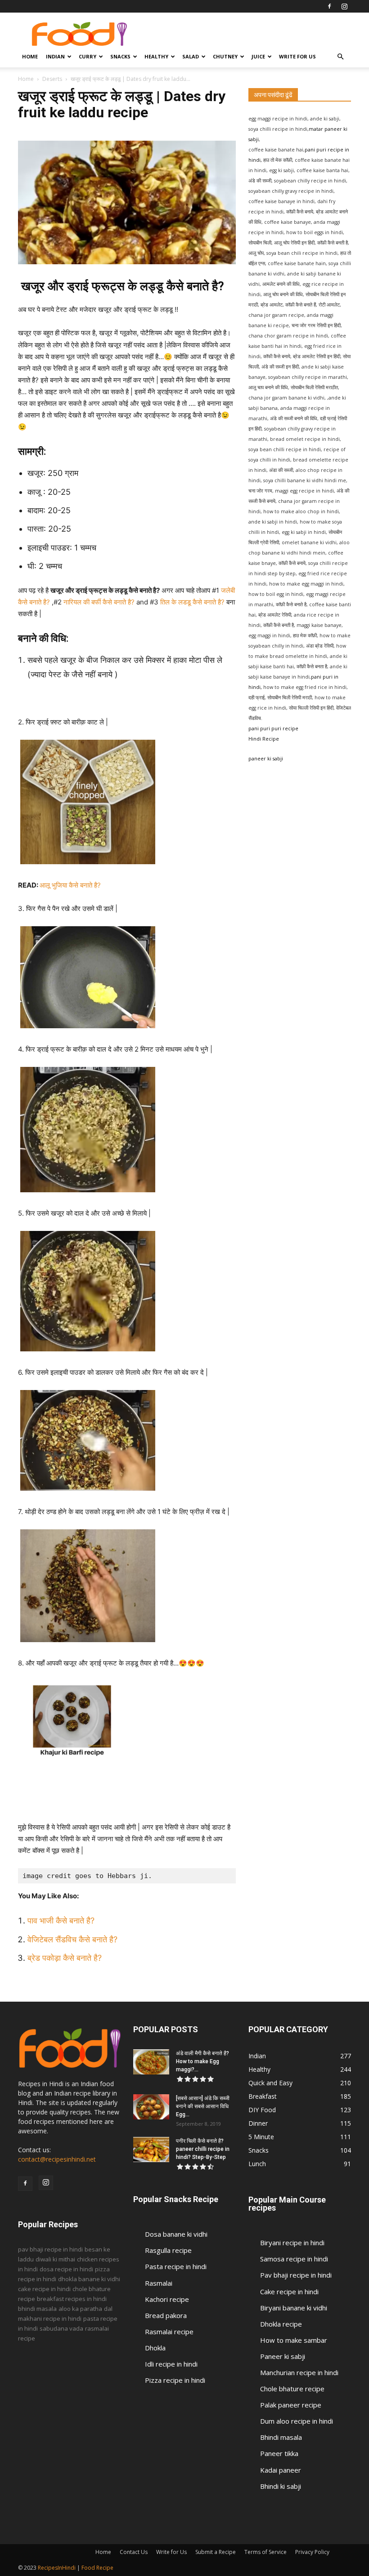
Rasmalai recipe (169, 2332)
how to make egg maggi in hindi (306, 584)
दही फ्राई (256, 697)
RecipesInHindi (57, 2568)
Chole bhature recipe (292, 2389)
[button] (340, 57)
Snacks (120, 56)
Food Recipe (97, 2568)
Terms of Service (265, 2552)
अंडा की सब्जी (281, 470)
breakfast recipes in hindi (72, 2299)
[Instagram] (344, 6)
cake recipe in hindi (44, 2289)
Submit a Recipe (216, 2552)
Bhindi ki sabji (281, 2486)
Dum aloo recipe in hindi (297, 2421)
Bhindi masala (281, 2437)
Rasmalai (159, 2283)
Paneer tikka (279, 2453)
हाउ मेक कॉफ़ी (305, 635)
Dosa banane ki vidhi (176, 2234)
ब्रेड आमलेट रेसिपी (275, 615)
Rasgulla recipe (168, 2250)
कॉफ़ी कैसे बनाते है (291, 604)
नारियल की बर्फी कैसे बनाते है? (100, 602)
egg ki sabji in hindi (304, 532)
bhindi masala (37, 2309)
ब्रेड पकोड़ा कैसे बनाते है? (66, 1958)
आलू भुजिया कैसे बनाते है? (71, 885)
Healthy (156, 56)
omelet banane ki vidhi (309, 542)
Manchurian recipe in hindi (299, 2372)
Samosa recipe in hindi (294, 2259)
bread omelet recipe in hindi (305, 439)
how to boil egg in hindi (276, 594)
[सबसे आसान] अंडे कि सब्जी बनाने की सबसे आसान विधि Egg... (203, 2106)
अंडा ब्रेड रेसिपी (320, 646)
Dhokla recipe (281, 2324)
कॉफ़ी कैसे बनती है (279, 625)
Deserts (52, 79)
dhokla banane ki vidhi (89, 2279)
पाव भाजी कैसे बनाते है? (62, 1921)
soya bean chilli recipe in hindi (285, 449)
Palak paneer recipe (291, 2405)
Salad (191, 56)
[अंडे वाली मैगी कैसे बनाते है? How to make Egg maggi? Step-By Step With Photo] (151, 2062)
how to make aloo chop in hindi (301, 511)
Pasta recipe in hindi (176, 2266)
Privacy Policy (312, 2552)
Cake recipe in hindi (289, 2292)
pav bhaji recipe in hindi (50, 2249)
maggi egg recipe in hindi (304, 491)
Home (30, 56)
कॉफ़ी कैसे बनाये (292, 563)
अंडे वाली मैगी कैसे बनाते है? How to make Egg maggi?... (202, 2061)
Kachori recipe (167, 2299)
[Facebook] (329, 6)
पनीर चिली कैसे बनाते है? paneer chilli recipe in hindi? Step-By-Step (203, 2149)
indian (55, 56)
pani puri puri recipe (273, 728)
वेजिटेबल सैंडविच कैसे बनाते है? (72, 1939)
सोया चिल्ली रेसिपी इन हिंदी (311, 708)
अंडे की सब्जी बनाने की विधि (294, 418)
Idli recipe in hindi (171, 2364)
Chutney (225, 56)
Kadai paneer (281, 2470)
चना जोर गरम (260, 491)
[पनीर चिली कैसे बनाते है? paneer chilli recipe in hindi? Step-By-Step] (151, 2150)
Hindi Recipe (264, 739)
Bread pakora (166, 2315)
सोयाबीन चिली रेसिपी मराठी (290, 697)
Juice (258, 56)
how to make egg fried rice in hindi (305, 687)
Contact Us (134, 2552)
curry (88, 56)
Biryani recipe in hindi (292, 2243)
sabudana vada (61, 2328)
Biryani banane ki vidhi (294, 2308)
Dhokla (155, 2348)
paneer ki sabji (266, 759)
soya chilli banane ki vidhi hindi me (305, 480)
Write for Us (297, 56)
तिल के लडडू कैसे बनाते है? (192, 602)
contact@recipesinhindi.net (57, 2159)
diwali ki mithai (55, 2259)
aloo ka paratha (80, 2309)
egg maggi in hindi (269, 635)
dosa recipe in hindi (66, 2269)
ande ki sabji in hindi (273, 522)
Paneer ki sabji (283, 2356)
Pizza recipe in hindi (175, 2380)
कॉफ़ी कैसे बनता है (312, 666)
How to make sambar (294, 2340)
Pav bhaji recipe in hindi (296, 2275)
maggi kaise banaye (319, 625)
